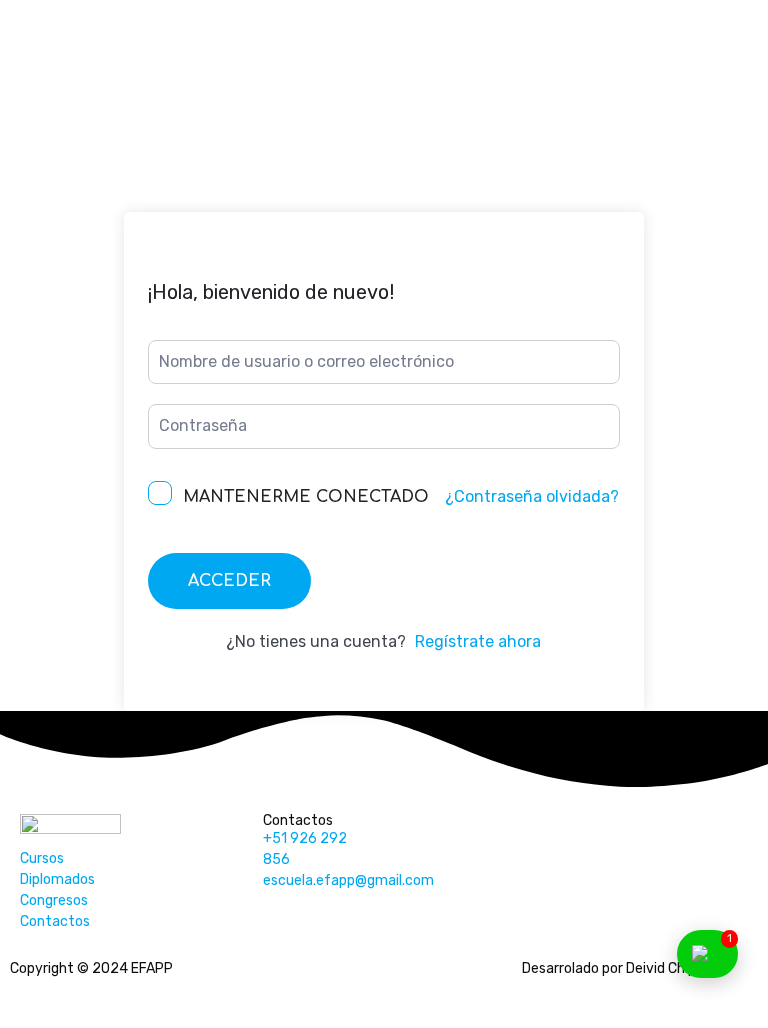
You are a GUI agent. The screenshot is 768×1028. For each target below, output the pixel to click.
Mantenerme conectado (306, 497)
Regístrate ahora (478, 641)
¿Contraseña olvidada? (532, 496)
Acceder (229, 581)
